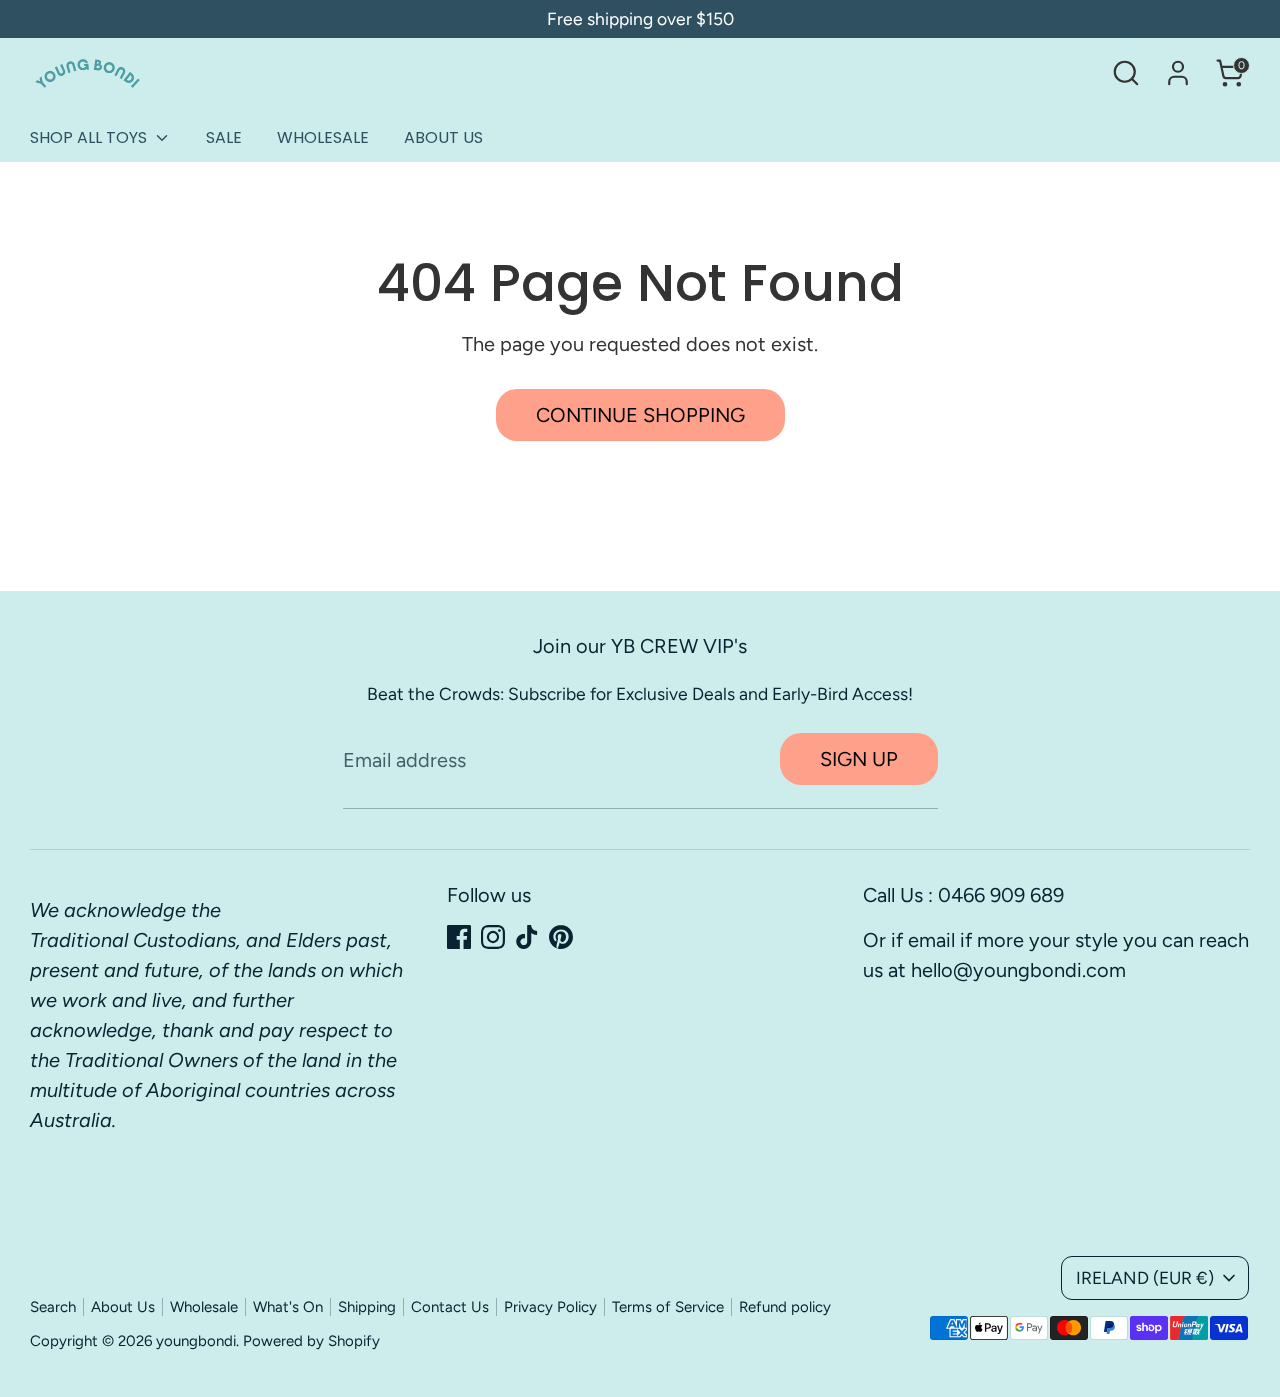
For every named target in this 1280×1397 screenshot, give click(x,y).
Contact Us (450, 1307)
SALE (224, 137)
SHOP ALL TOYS (90, 137)
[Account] (1178, 73)
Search (53, 1307)
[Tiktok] (527, 937)
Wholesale (204, 1307)
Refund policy (785, 1307)
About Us (123, 1307)
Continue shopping (640, 415)
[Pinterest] (561, 937)
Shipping (367, 1307)
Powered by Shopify (311, 1341)
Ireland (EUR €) (1145, 1277)
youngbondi (196, 1341)
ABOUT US (443, 137)
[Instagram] (493, 937)
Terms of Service (668, 1307)
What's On (288, 1307)
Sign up (859, 759)
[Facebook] (459, 937)
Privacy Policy (550, 1307)
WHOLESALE (323, 137)
